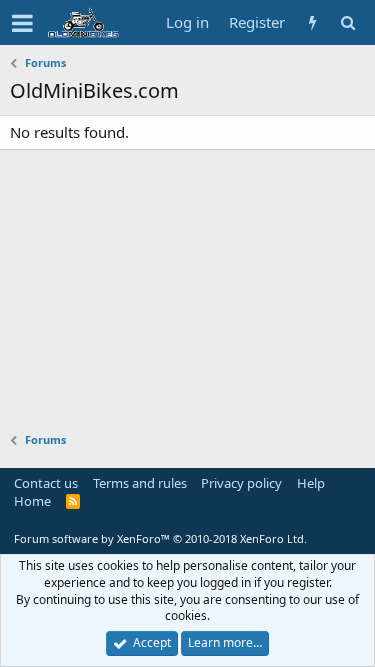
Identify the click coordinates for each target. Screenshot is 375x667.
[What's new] (312, 22)
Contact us (46, 483)
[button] (22, 23)
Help (311, 483)
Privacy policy (241, 483)
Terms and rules (140, 483)
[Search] (347, 22)
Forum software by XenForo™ (160, 538)
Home (32, 501)
